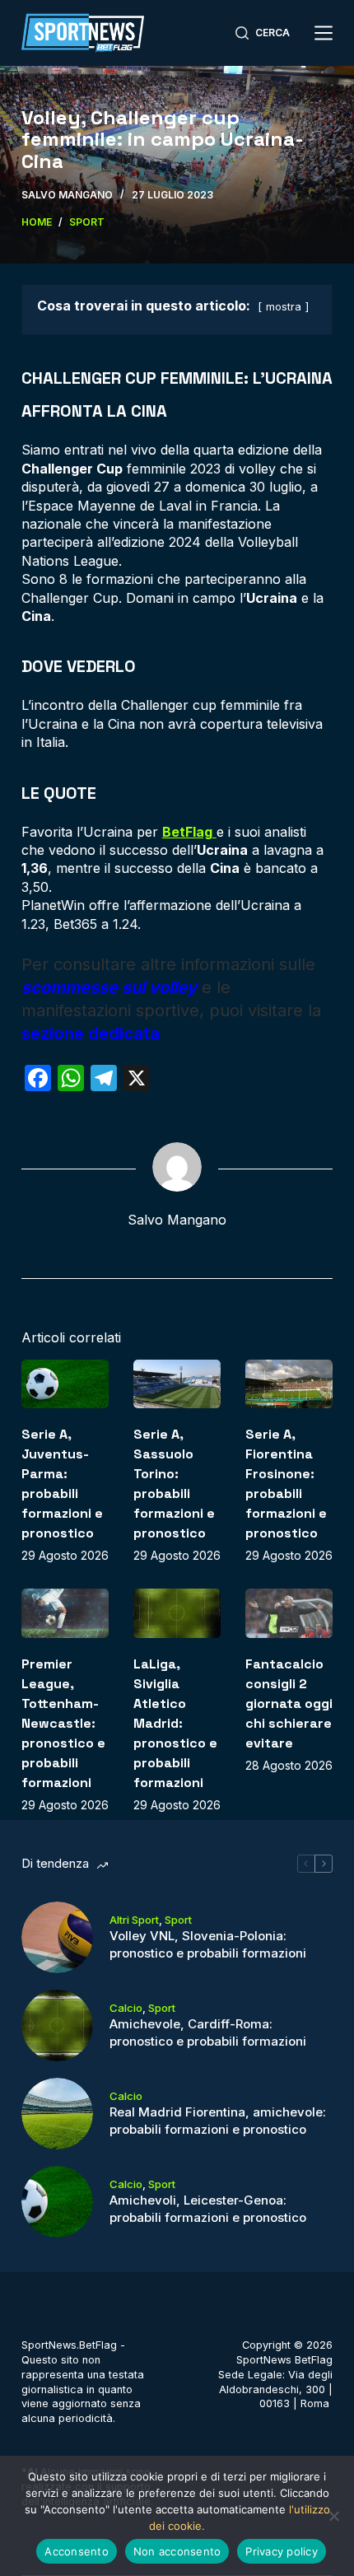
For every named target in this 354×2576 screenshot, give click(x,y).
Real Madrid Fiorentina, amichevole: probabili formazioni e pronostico (218, 2121)
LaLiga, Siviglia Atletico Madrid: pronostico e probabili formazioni (175, 1723)
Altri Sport (134, 1920)
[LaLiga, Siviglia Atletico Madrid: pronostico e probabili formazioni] (177, 1613)
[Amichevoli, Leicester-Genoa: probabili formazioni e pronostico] (57, 2202)
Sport (178, 1920)
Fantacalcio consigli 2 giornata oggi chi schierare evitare (289, 1703)
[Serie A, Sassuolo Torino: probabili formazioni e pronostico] (177, 1384)
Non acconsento (177, 2551)
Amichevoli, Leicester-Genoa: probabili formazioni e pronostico (208, 2209)
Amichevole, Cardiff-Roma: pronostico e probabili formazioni (208, 2032)
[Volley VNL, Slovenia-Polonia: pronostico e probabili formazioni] (57, 1937)
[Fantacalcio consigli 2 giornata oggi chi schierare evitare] (289, 1613)
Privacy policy (282, 2551)
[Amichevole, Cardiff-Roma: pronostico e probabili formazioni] (57, 2025)
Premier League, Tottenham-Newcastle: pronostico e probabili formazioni (63, 1723)
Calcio (126, 2008)
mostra (284, 307)
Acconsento (77, 2551)
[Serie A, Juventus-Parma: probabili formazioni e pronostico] (65, 1384)
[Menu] (324, 33)
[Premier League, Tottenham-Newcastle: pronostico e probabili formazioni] (65, 1613)
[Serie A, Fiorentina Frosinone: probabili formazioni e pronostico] (289, 1384)
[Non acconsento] (333, 2516)
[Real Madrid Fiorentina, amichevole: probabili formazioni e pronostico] (57, 2114)
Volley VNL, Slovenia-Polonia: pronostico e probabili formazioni (208, 1944)
